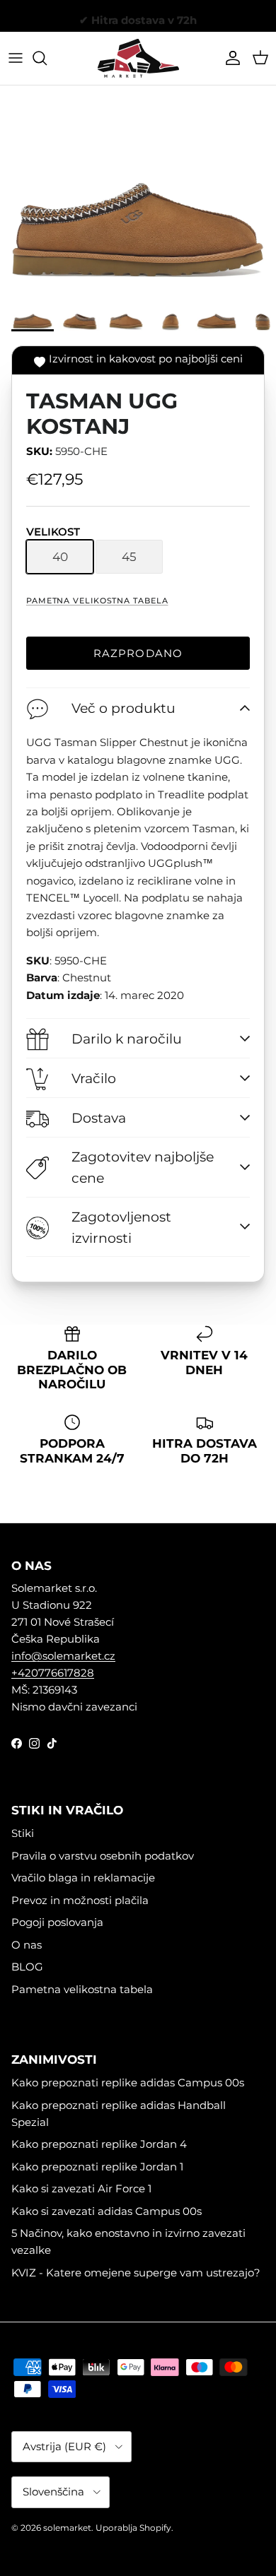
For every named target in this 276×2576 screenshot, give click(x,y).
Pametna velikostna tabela (97, 601)
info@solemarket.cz (63, 1656)
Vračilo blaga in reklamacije (83, 1878)
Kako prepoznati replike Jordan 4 (99, 2144)
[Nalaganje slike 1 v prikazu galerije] (138, 193)
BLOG (27, 1967)
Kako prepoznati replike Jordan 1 (97, 2167)
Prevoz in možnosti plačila (80, 1900)
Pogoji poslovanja (57, 1922)
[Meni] (16, 58)
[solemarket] (138, 58)
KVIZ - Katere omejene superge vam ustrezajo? (136, 2273)
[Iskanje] (47, 58)
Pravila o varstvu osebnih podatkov (103, 1856)
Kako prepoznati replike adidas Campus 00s (128, 2082)
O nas (27, 1945)
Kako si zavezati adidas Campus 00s (107, 2211)
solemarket (67, 2528)
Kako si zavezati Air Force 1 (81, 2188)
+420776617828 (53, 1673)
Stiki (23, 1833)
